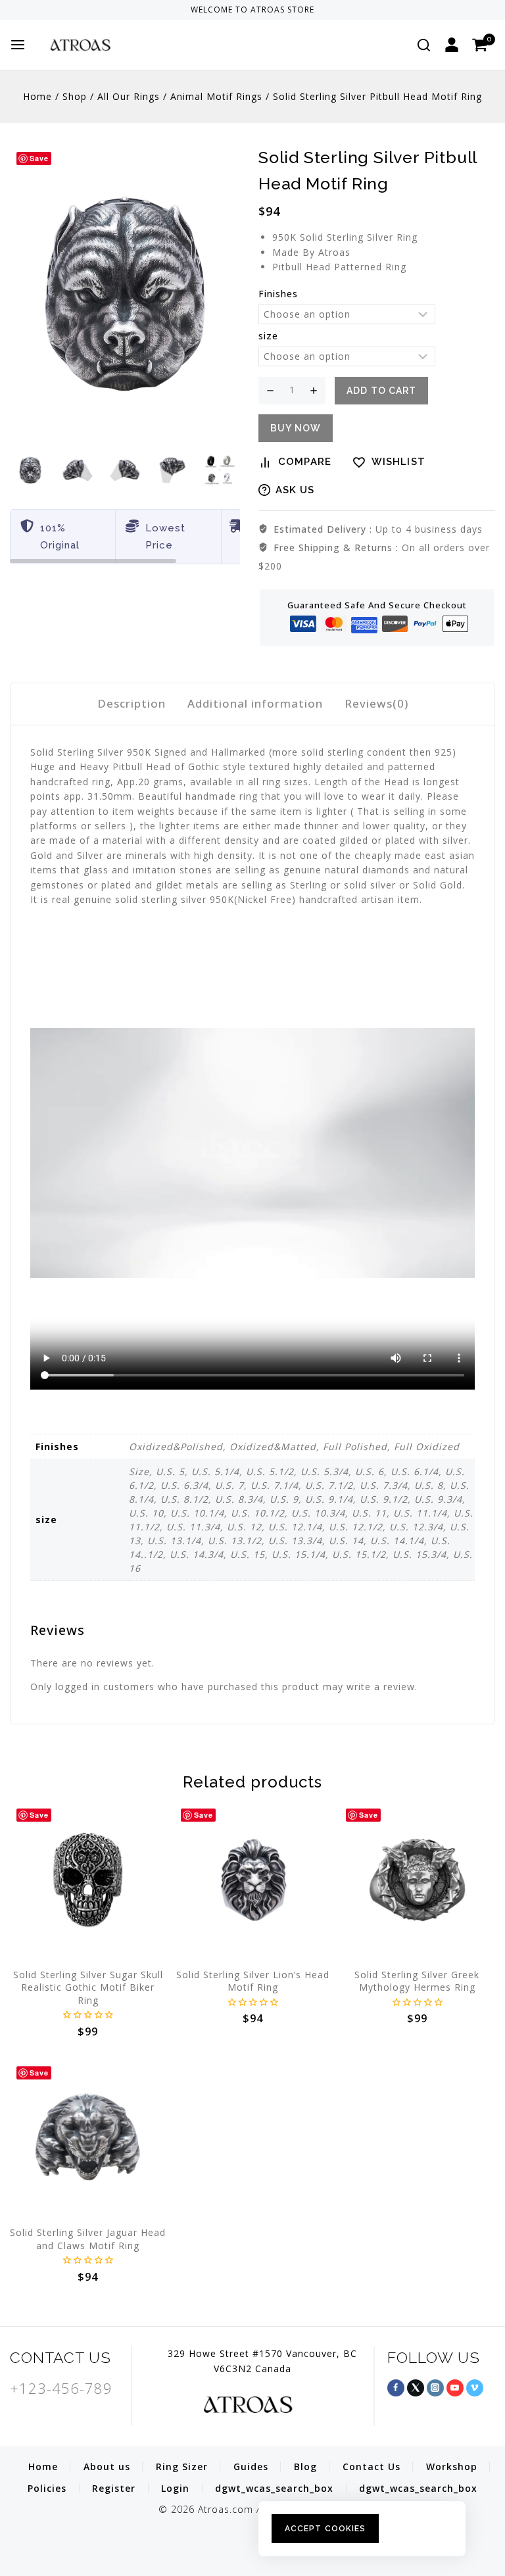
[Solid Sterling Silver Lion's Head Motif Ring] (252, 1880)
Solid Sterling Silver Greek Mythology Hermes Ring (417, 1981)
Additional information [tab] (255, 703)
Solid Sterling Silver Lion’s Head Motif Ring (253, 1981)
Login (175, 2488)
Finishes (278, 294)
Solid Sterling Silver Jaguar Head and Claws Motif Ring (88, 2239)
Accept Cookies (325, 2529)
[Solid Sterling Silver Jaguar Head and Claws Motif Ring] (88, 2138)
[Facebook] (396, 2388)
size (268, 336)
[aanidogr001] (125, 294)
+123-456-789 (61, 2388)
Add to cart (381, 391)
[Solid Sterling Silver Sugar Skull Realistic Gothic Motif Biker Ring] (88, 1880)
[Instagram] (435, 2388)
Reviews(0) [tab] (376, 703)
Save (39, 158)
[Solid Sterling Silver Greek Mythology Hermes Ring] (417, 1880)
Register (114, 2488)
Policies (47, 2488)
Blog (305, 2467)
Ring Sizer (182, 2467)
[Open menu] (18, 45)
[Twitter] (416, 2388)
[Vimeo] (475, 2388)
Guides (251, 2467)
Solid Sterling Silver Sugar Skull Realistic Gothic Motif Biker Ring (88, 1987)
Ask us (295, 490)
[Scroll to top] (475, 2506)
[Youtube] (455, 2388)
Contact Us (372, 2467)
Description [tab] (132, 703)
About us (107, 2467)
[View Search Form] (424, 45)
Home (43, 2467)
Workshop (452, 2467)
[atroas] (105, 44)
